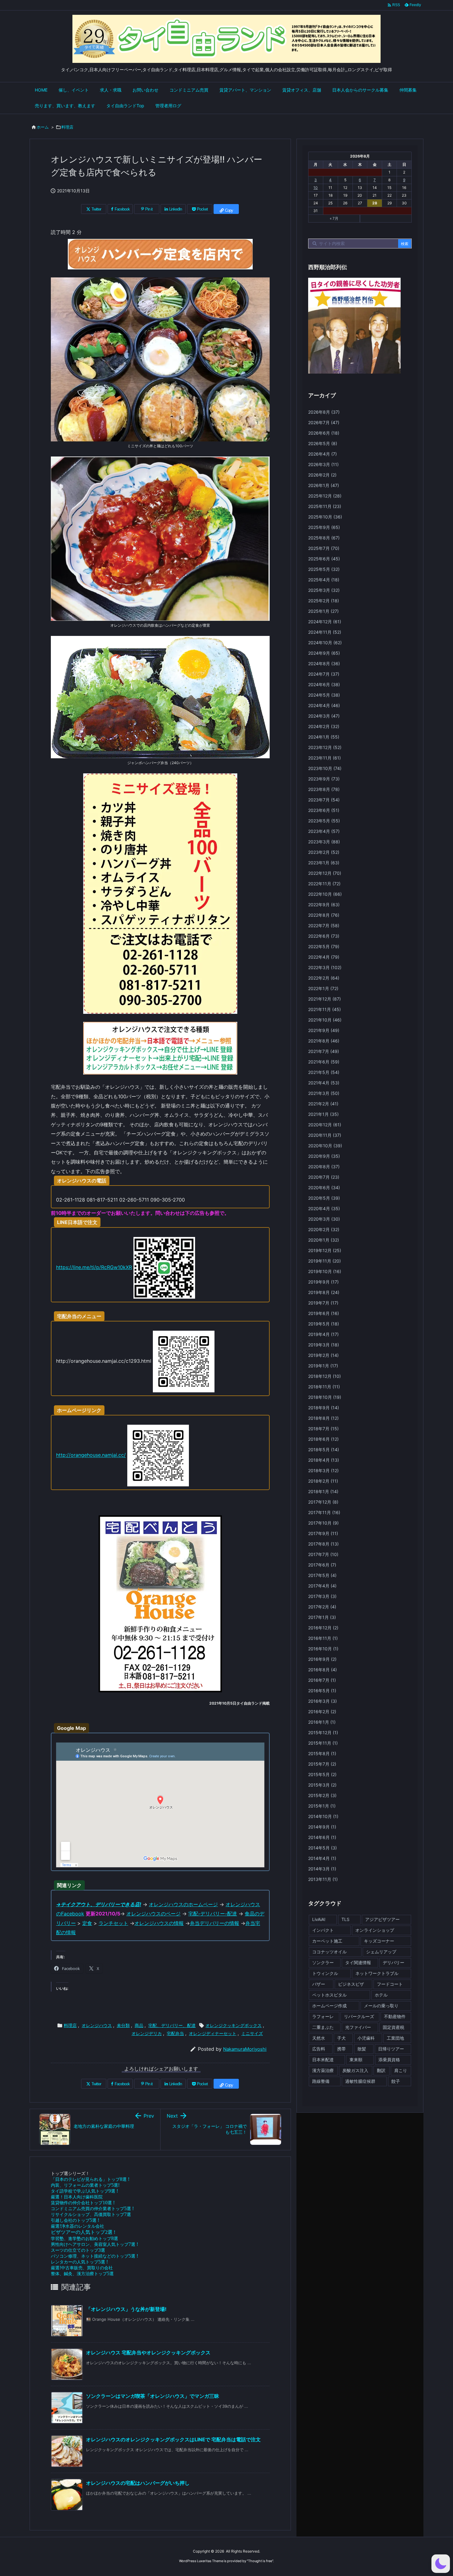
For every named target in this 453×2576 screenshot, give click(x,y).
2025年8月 (324, 538)
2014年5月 (322, 1848)
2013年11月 (323, 1879)
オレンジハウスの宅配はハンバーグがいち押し (138, 2483)
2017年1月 (322, 1617)
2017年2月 (322, 1607)
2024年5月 (324, 695)
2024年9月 (324, 653)
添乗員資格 (389, 2060)
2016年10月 (323, 1649)
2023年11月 (324, 758)
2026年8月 (324, 412)
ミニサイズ (252, 2033)
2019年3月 (324, 1345)
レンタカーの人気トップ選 (79, 2262)
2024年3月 (324, 716)
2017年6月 (322, 1565)
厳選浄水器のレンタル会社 (78, 2226)
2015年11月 (323, 1743)
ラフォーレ (323, 2016)
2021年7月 (324, 1051)
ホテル (381, 1995)
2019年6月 (324, 1313)
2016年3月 (322, 1701)
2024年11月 (325, 632)
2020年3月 (324, 1219)
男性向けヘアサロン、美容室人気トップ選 (94, 2244)
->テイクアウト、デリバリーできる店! (99, 1904)
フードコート (390, 1984)
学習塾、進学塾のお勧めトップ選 (84, 2238)
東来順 (356, 2060)
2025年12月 (325, 496)
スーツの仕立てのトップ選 (78, 2250)
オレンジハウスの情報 (159, 1923)
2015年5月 (322, 1774)
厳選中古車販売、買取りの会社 (82, 2268)
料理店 (67, 127)
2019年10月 (325, 1271)
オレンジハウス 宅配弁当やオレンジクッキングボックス (148, 2353)
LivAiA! (319, 1919)
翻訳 (381, 2070)
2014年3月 (322, 1869)
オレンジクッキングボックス (234, 2025)
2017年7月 (323, 1554)
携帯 (341, 2049)
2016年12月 (323, 1628)
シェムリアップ (381, 1952)
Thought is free (260, 2561)
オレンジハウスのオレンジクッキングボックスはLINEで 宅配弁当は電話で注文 (173, 2439)
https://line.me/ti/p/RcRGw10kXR (94, 1267)
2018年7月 (323, 1429)
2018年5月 (324, 1450)
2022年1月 (323, 988)
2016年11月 (323, 1638)
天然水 (319, 2038)
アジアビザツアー (382, 1919)
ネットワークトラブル (377, 1973)
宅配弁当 (175, 2033)
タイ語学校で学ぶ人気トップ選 (84, 2191)
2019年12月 (325, 1250)
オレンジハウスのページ (153, 1914)
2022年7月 (324, 926)
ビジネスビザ (351, 1984)
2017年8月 (323, 1544)
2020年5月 (324, 1198)
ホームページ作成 (329, 2006)
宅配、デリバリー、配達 (172, 2025)
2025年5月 (324, 569)
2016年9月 (322, 1659)
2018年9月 (324, 1408)
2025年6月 (324, 559)
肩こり (401, 2070)
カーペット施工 (327, 1941)
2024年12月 (325, 622)
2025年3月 (324, 590)
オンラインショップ (375, 1930)
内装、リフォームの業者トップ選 (85, 2185)
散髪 (362, 2049)
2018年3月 (323, 1470)
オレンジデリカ (147, 2033)
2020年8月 (324, 1167)
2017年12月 (323, 1502)
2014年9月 (322, 1827)
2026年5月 (323, 443)
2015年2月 (322, 1795)
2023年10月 (325, 768)
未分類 (123, 2025)
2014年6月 (322, 1837)
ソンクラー (323, 1962)
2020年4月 (324, 1208)
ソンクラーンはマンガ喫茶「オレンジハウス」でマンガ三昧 (153, 2396)
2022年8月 (324, 915)
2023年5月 (324, 821)
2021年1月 (323, 1114)
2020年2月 (324, 1229)
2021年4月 (324, 1083)
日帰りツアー (391, 2049)
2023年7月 (324, 800)
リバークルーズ (359, 2016)
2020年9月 (324, 1156)
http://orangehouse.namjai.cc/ (91, 1455)
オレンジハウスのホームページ (183, 1904)
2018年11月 (324, 1387)
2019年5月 (324, 1324)
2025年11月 (325, 506)
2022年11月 (324, 884)
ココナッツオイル (329, 1952)
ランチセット (113, 1923)
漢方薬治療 (323, 2070)
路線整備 (321, 2081)
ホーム (43, 127)
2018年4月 (324, 1460)
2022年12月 (325, 873)
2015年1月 (322, 1806)
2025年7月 (324, 548)
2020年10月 (325, 1146)
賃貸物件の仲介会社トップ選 (83, 2203)
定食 (87, 1923)
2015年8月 (322, 1753)
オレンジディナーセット (213, 2033)
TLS (345, 1919)
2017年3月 (322, 1596)
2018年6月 (323, 1439)
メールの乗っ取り (381, 2006)
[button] (441, 2564)
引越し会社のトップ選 (75, 2220)
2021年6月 (324, 1062)
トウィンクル (325, 1973)
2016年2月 (322, 1712)
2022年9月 (324, 905)
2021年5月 (324, 1072)
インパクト (323, 1930)
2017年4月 (322, 1586)
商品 (139, 2025)
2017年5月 (322, 1575)
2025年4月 (324, 580)
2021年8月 (324, 1041)
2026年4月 (322, 454)
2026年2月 (322, 475)
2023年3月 (324, 842)
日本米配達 (323, 2060)
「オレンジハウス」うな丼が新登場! (126, 2309)
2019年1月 (323, 1366)
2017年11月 (324, 1512)
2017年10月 (323, 1523)
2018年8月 (323, 1418)
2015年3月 (322, 1785)
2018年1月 (323, 1491)
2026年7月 (324, 422)
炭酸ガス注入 (355, 2070)
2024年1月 (324, 737)
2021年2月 (323, 1104)
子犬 (341, 2038)
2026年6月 (324, 433)
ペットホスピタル (329, 1995)
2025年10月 (325, 517)
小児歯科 (366, 2038)
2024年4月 (324, 705)
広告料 (319, 2049)
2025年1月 (323, 611)
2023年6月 (324, 810)
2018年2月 (323, 1481)
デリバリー (394, 1962)
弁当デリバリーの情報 (214, 1923)
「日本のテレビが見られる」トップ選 (90, 2179)
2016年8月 (322, 1670)
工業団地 (395, 2038)
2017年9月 (323, 1533)
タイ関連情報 (358, 1962)
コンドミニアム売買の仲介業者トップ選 (92, 2208)
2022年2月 (324, 978)
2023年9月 (324, 779)
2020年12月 (325, 1125)
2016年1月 (322, 1722)
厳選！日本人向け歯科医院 (77, 2197)
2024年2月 (324, 726)
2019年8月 (324, 1292)
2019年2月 (323, 1355)
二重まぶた (323, 2027)
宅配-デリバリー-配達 (213, 1914)
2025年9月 (324, 527)
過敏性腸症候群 (360, 2081)
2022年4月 (324, 957)
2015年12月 (323, 1732)
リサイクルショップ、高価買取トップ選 (91, 2214)
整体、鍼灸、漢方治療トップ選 (82, 2273)
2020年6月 (324, 1188)
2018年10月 (325, 1397)
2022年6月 (324, 936)
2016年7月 (322, 1680)
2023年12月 (325, 747)
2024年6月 (324, 684)
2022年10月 (325, 894)
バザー (319, 1984)
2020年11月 (325, 1135)
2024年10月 (325, 643)
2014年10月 (323, 1816)
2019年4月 (323, 1334)
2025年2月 (324, 601)
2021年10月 (325, 1020)
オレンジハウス (97, 2025)
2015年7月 (322, 1764)
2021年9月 (324, 1030)
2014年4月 (322, 1858)
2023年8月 (324, 789)
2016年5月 (322, 1691)
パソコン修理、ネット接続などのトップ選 (94, 2256)
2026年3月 (323, 464)
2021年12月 (324, 999)
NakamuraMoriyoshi (245, 2049)
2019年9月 (323, 1282)
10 (316, 188)
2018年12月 (324, 1376)
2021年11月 (324, 1009)
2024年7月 (324, 674)
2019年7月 (323, 1303)
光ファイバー (358, 2027)
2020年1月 (324, 1240)
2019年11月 (324, 1261)
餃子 (396, 2081)
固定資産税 (394, 2027)
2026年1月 (324, 485)
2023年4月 (324, 831)
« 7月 (334, 218)
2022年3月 (325, 967)
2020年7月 (324, 1177)
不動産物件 (395, 2016)
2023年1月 (324, 863)
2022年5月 (324, 946)
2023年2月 (324, 852)
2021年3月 (324, 1093)
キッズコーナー (379, 1941)
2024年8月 (324, 663)
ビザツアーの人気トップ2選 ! (83, 2232)
